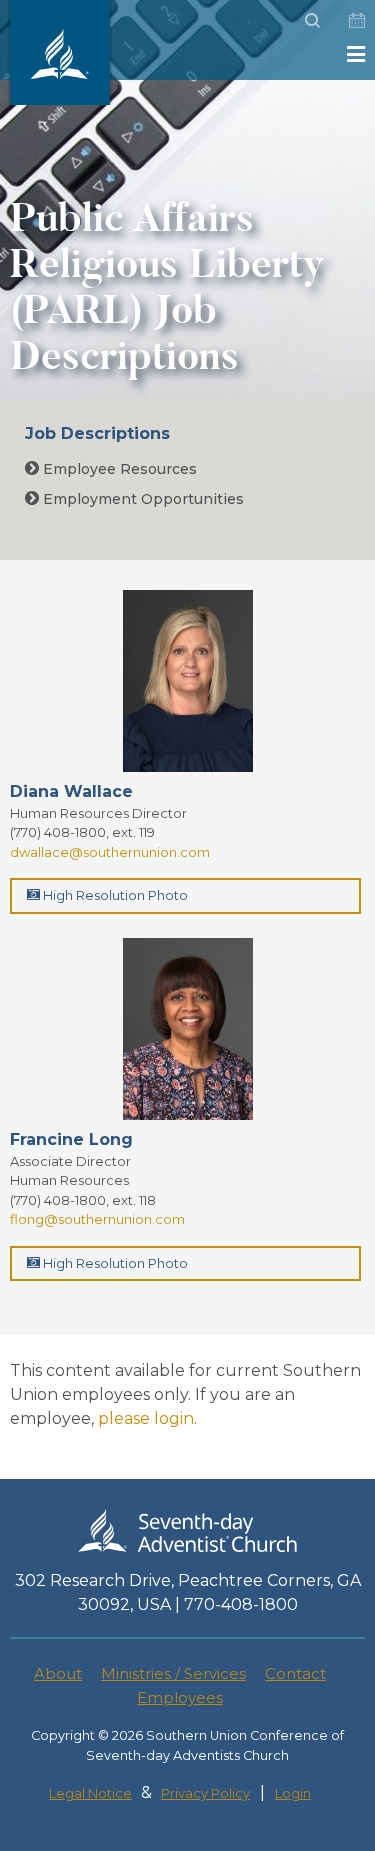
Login (293, 1793)
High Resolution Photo (114, 895)
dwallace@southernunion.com (110, 852)
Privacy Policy (205, 1793)
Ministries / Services (173, 1673)
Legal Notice (90, 1793)
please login (146, 1418)
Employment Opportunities (141, 499)
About (58, 1673)
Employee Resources (118, 469)
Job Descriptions (97, 433)
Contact (295, 1673)
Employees (180, 1697)
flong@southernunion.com (97, 1219)
